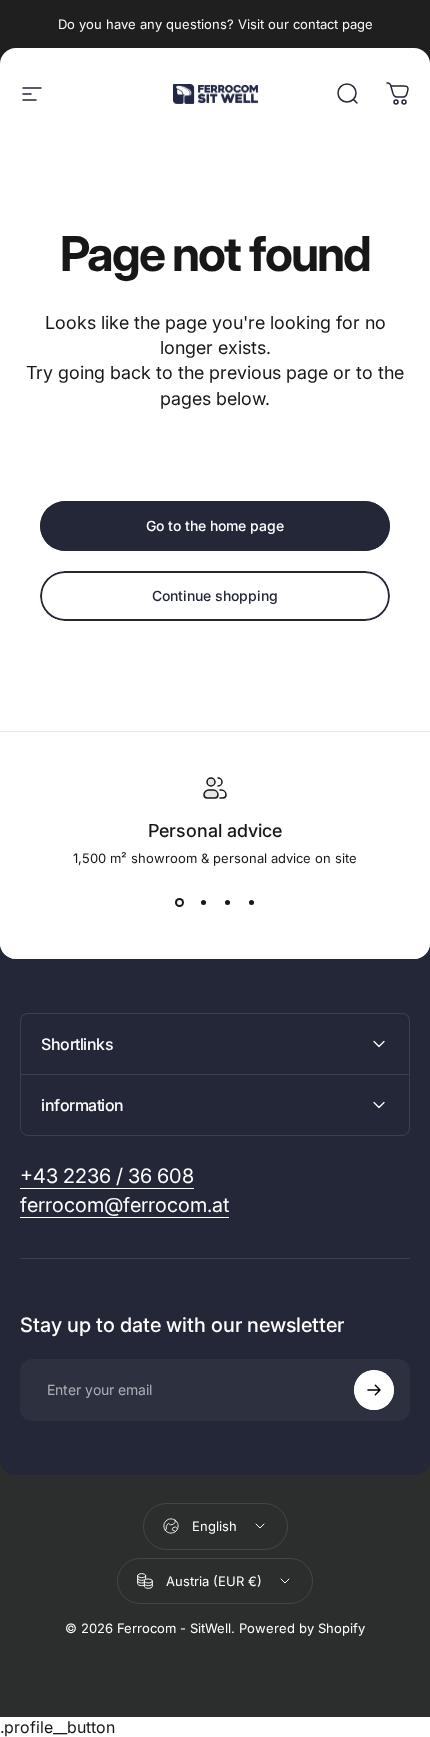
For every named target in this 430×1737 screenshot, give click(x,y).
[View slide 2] (203, 902)
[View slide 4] (251, 902)
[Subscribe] (374, 1390)
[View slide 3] (227, 902)
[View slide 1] (179, 902)
